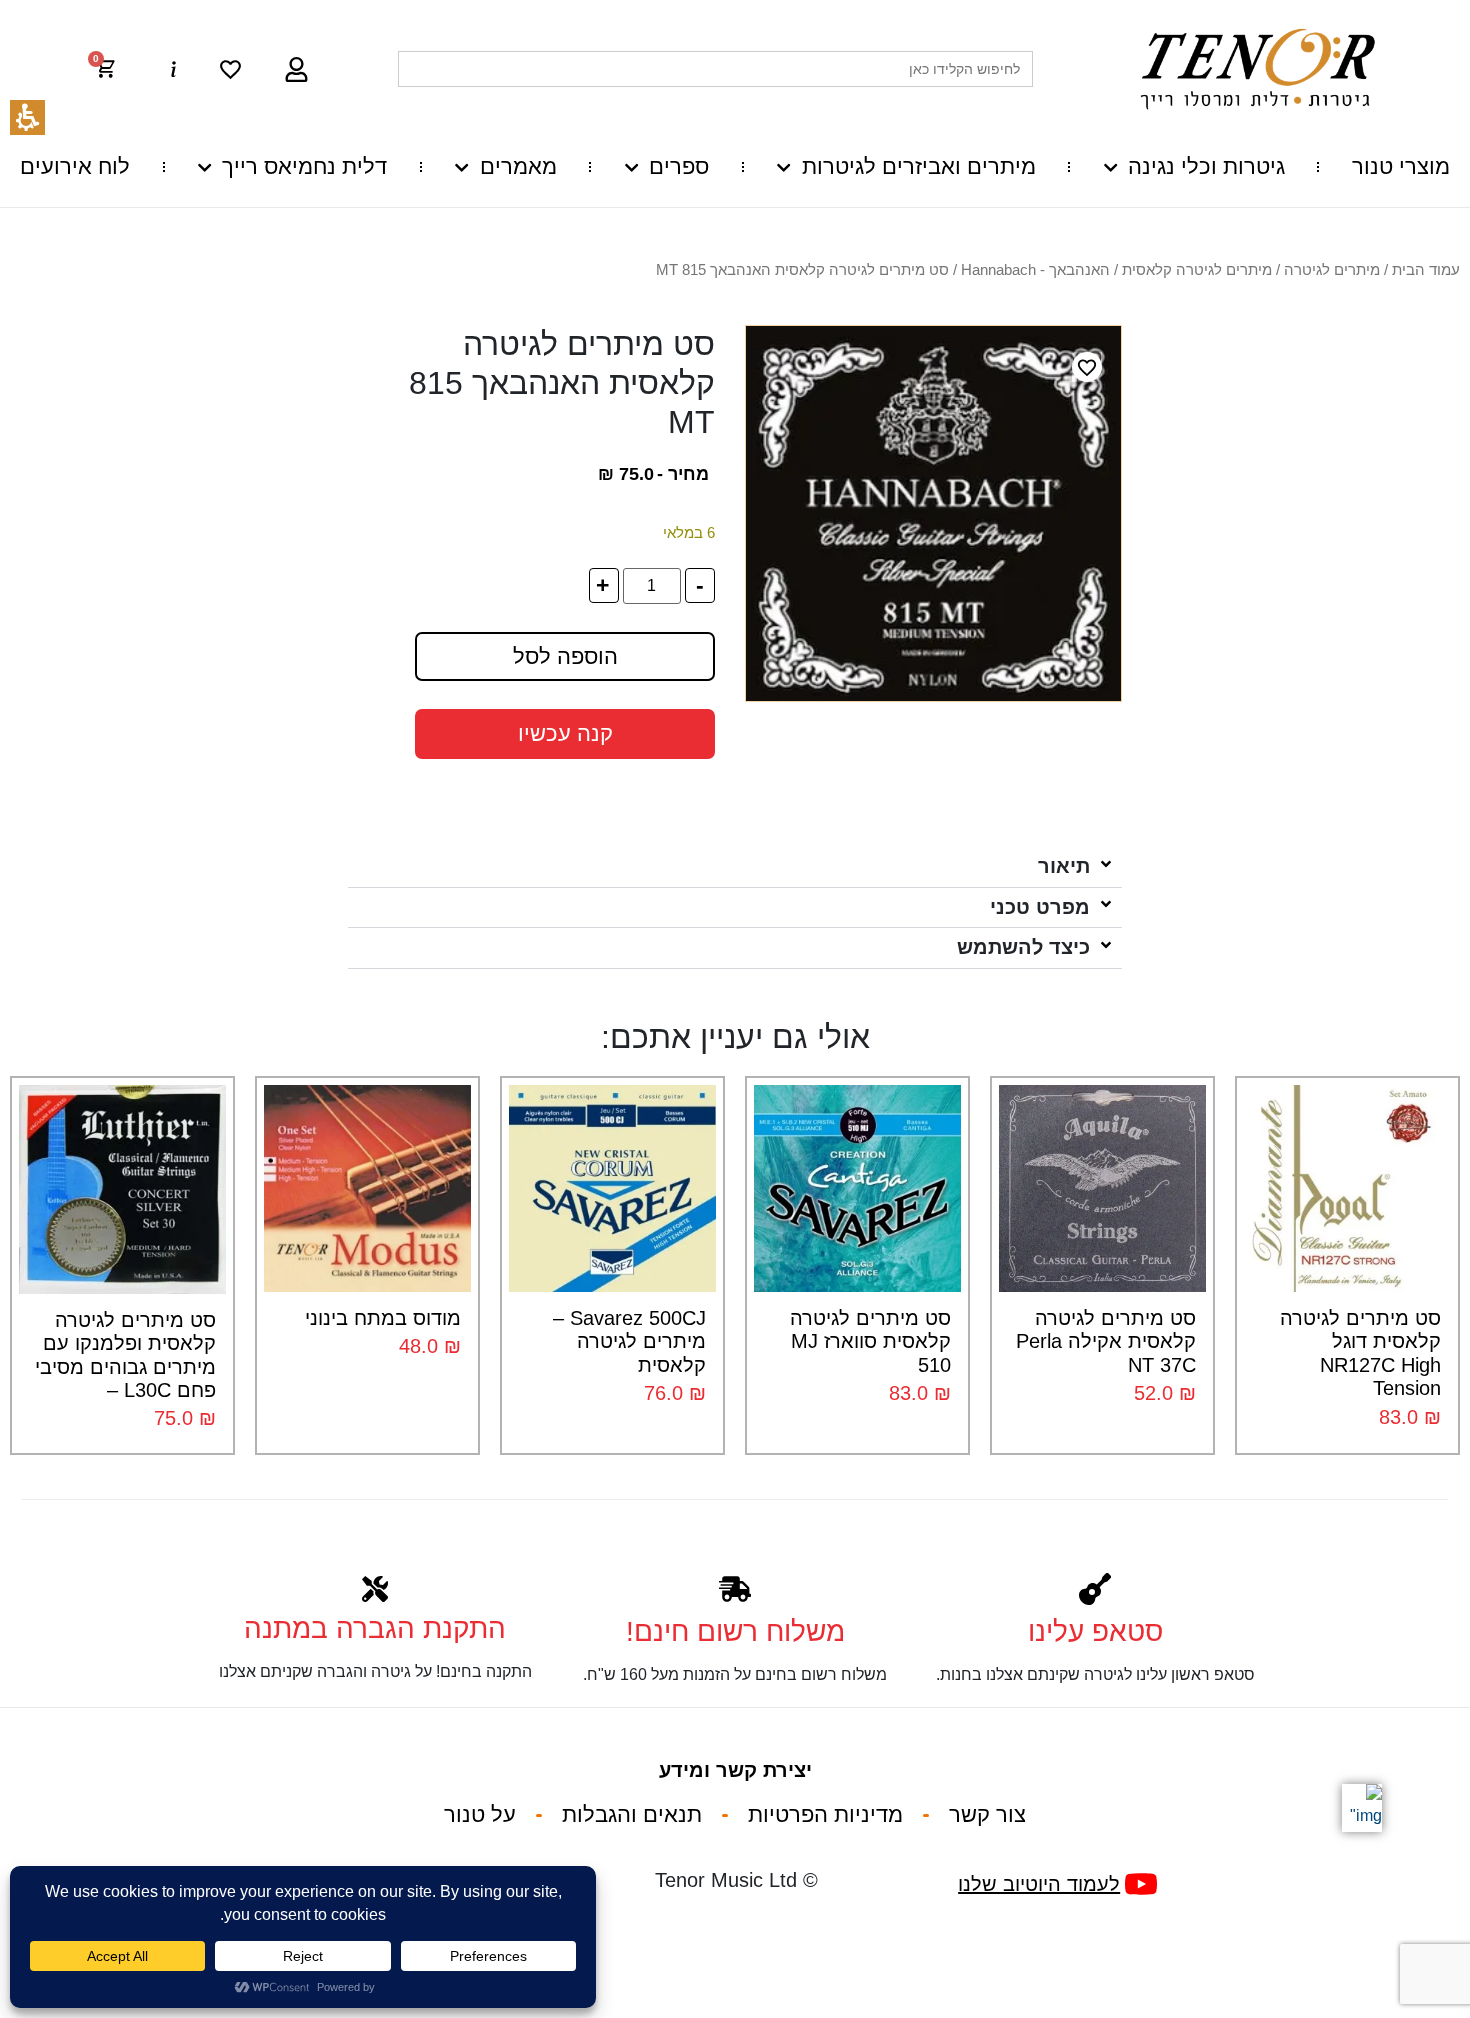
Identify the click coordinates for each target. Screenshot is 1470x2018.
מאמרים (518, 166)
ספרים (679, 166)
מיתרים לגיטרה (1332, 270)
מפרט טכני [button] (1040, 907)
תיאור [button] (1064, 866)
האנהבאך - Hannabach (1035, 270)
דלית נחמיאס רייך (304, 166)
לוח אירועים (75, 166)
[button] (115, 69)
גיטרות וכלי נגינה (1206, 166)
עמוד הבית (1426, 270)
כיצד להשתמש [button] (1023, 947)
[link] (230, 69)
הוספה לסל (565, 656)
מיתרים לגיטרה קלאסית (1197, 270)
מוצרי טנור (1401, 166)
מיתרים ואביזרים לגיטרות (918, 166)
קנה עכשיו (565, 733)
